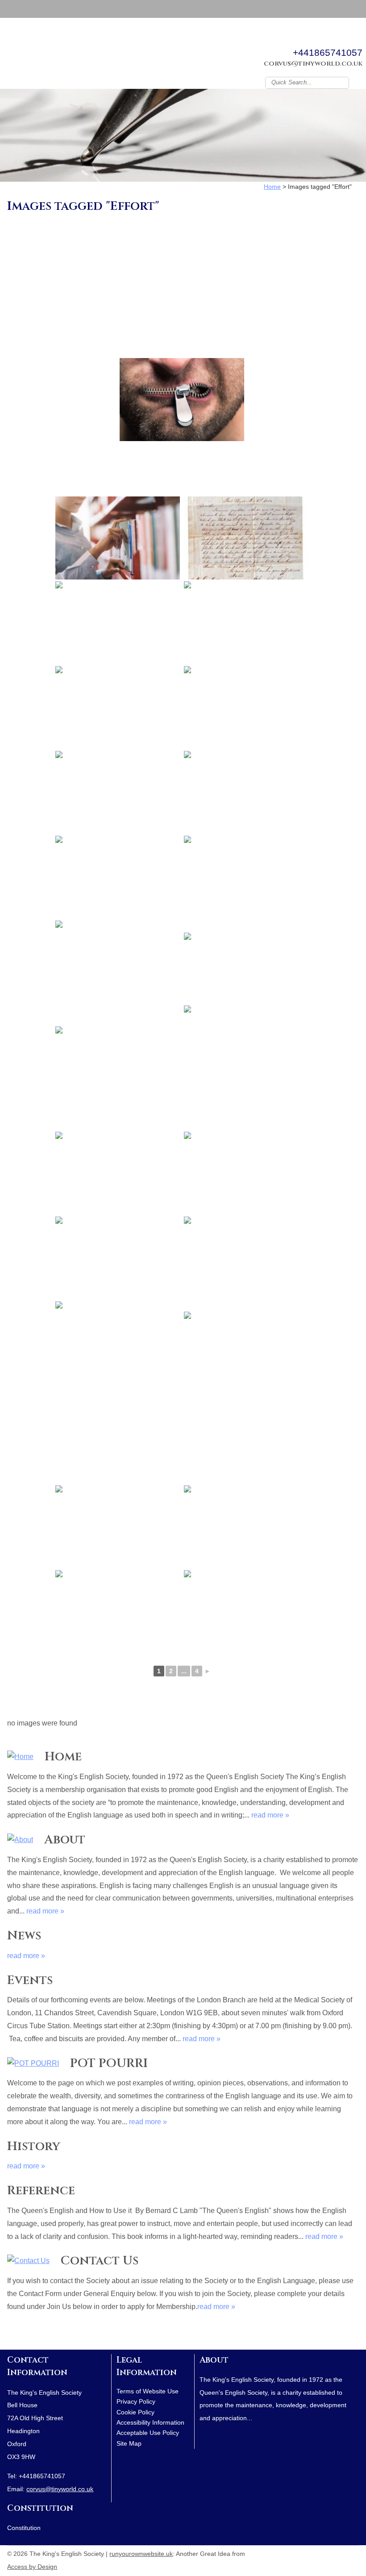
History (34, 2146)
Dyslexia (341, 2552)
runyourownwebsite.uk (141, 2554)
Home (63, 1757)
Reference (41, 2190)
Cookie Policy (135, 2412)
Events (30, 1980)
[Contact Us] (28, 2261)
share (12, 2336)
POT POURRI (109, 2063)
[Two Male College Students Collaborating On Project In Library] (246, 1173)
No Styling (354, 2552)
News (24, 1936)
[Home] (20, 1757)
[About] (20, 1840)
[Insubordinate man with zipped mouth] (182, 400)
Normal (314, 2552)
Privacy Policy (136, 2401)
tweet (23, 2336)
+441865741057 (328, 52)
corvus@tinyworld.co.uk (313, 64)
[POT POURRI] (33, 2064)
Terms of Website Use (148, 2391)
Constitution (40, 2508)
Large (328, 2552)
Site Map (129, 2443)
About (65, 1840)
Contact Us (100, 2261)
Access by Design (32, 2567)
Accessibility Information (150, 2422)
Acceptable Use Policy (148, 2433)
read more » (270, 1815)
